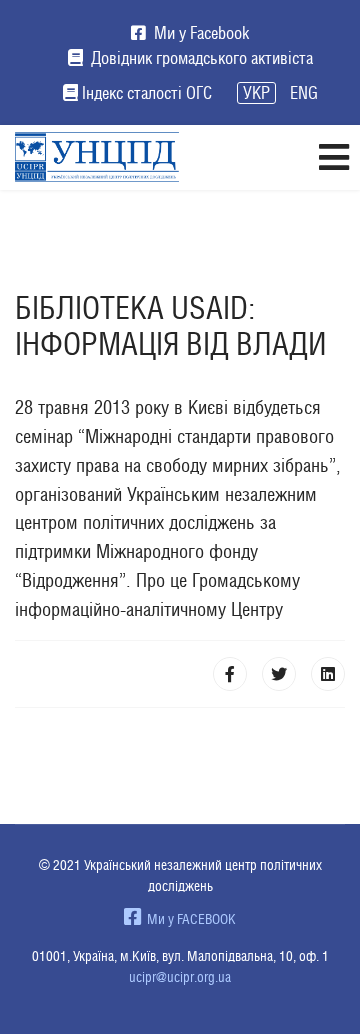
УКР (256, 93)
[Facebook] (230, 674)
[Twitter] (279, 674)
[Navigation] (333, 157)
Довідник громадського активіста (200, 58)
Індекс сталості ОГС (147, 93)
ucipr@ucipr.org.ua (180, 977)
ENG (304, 93)
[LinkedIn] (328, 674)
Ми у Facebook (199, 33)
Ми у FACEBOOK (188, 919)
